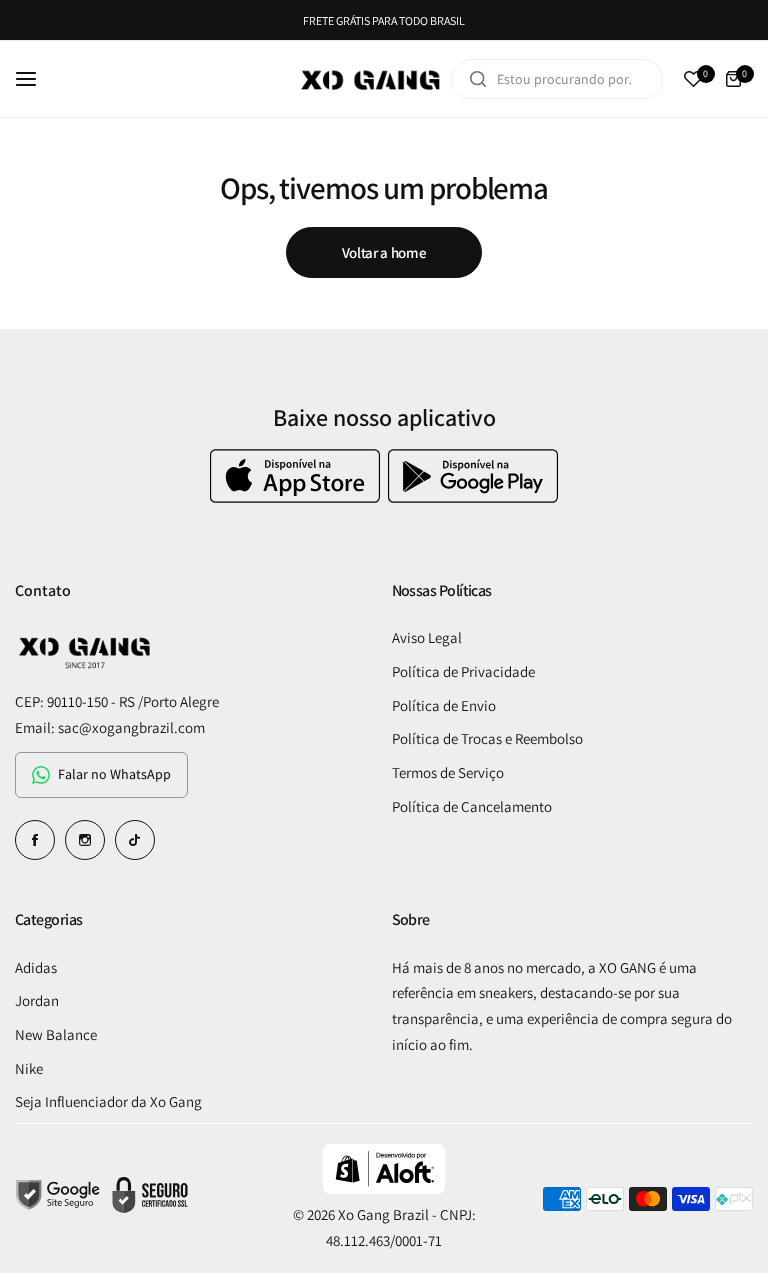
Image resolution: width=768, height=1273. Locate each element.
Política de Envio (444, 705)
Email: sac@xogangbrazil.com (110, 727)
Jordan (37, 1000)
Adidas (36, 967)
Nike (29, 1068)
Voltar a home (384, 252)
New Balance (56, 1034)
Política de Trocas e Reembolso (487, 738)
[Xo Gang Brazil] (371, 79)
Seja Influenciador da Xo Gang (108, 1101)
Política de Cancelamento (472, 806)
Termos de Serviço (448, 772)
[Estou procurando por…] (478, 79)
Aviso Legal (427, 637)
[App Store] (297, 497)
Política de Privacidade (463, 671)
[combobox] (557, 79)
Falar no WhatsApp (114, 774)
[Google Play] (473, 497)
